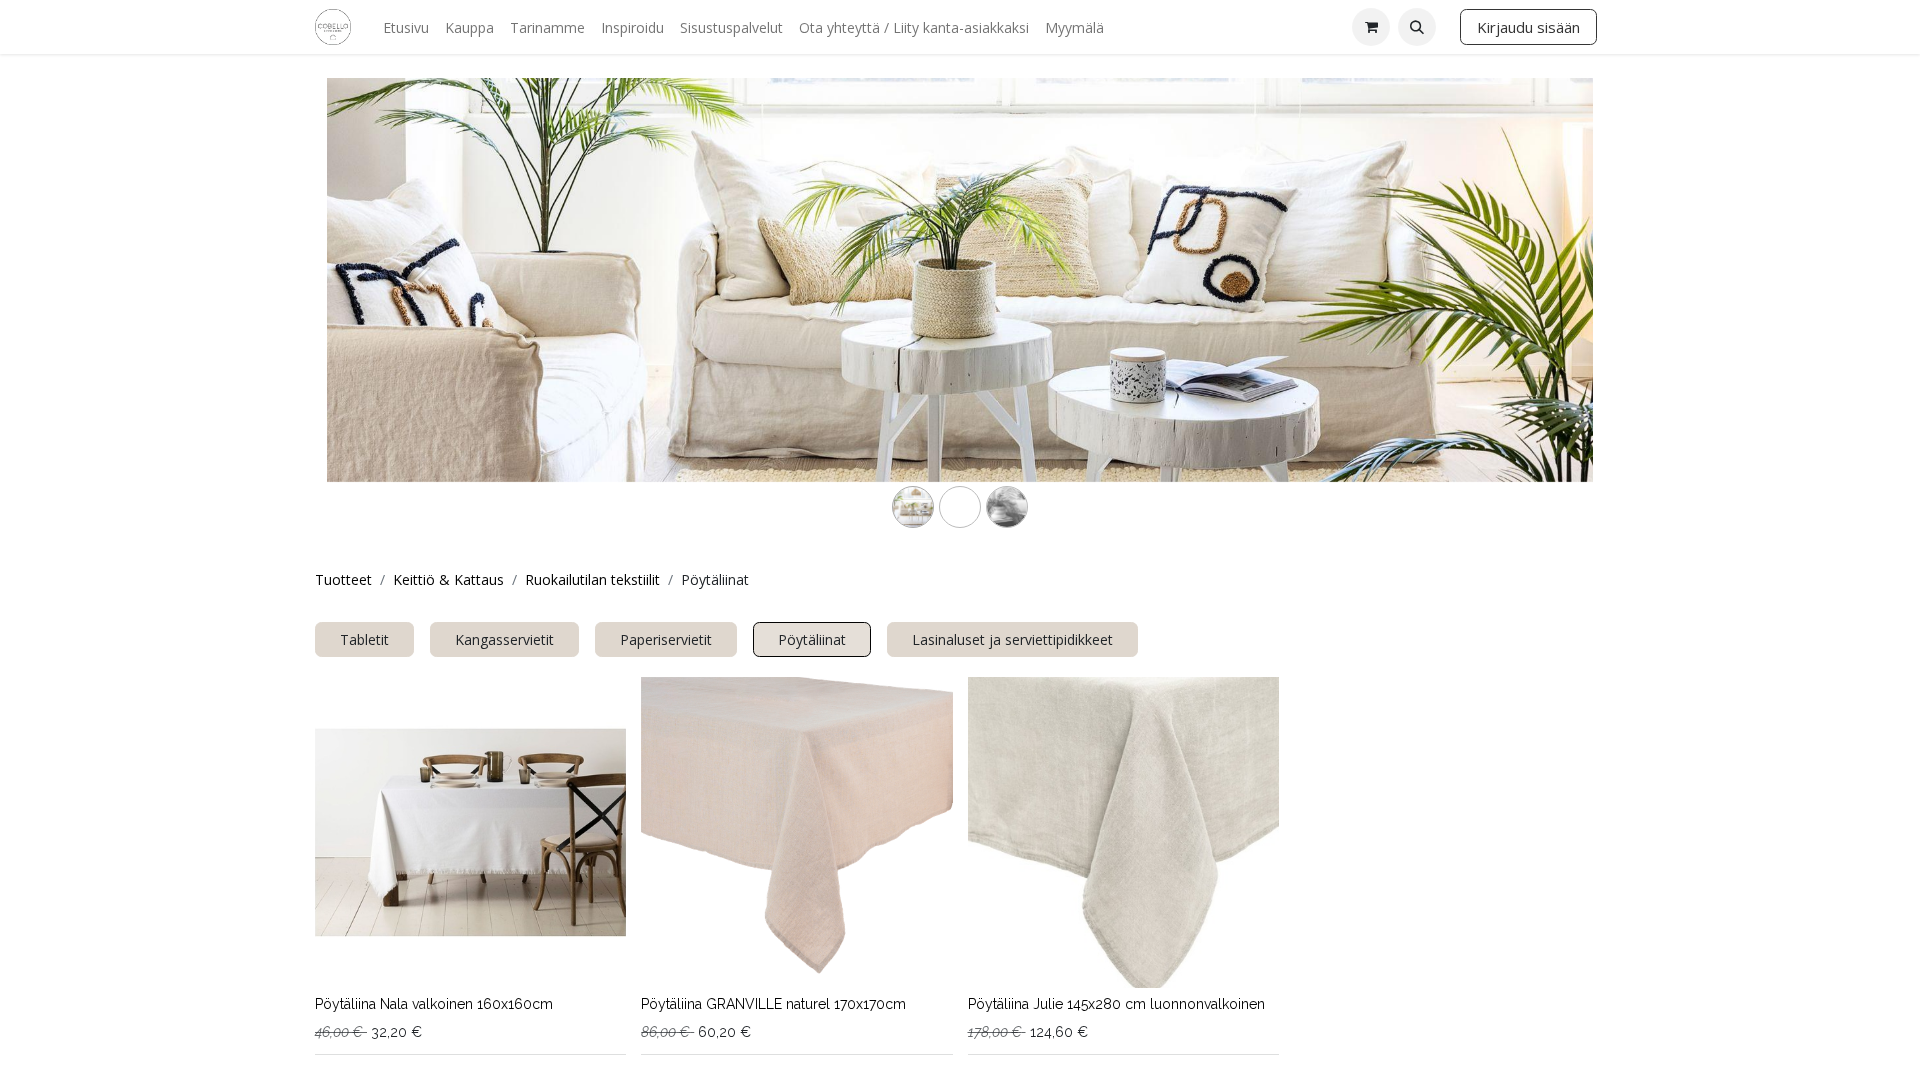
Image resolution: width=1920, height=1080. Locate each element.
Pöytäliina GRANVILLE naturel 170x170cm (773, 1004)
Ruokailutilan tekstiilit (592, 579)
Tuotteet (343, 579)
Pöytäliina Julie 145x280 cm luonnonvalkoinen (1116, 1004)
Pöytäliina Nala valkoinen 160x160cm (434, 1004)
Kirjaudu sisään (1528, 27)
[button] (1417, 27)
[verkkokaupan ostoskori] (1371, 27)
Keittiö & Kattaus (448, 579)
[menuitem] (406, 27)
